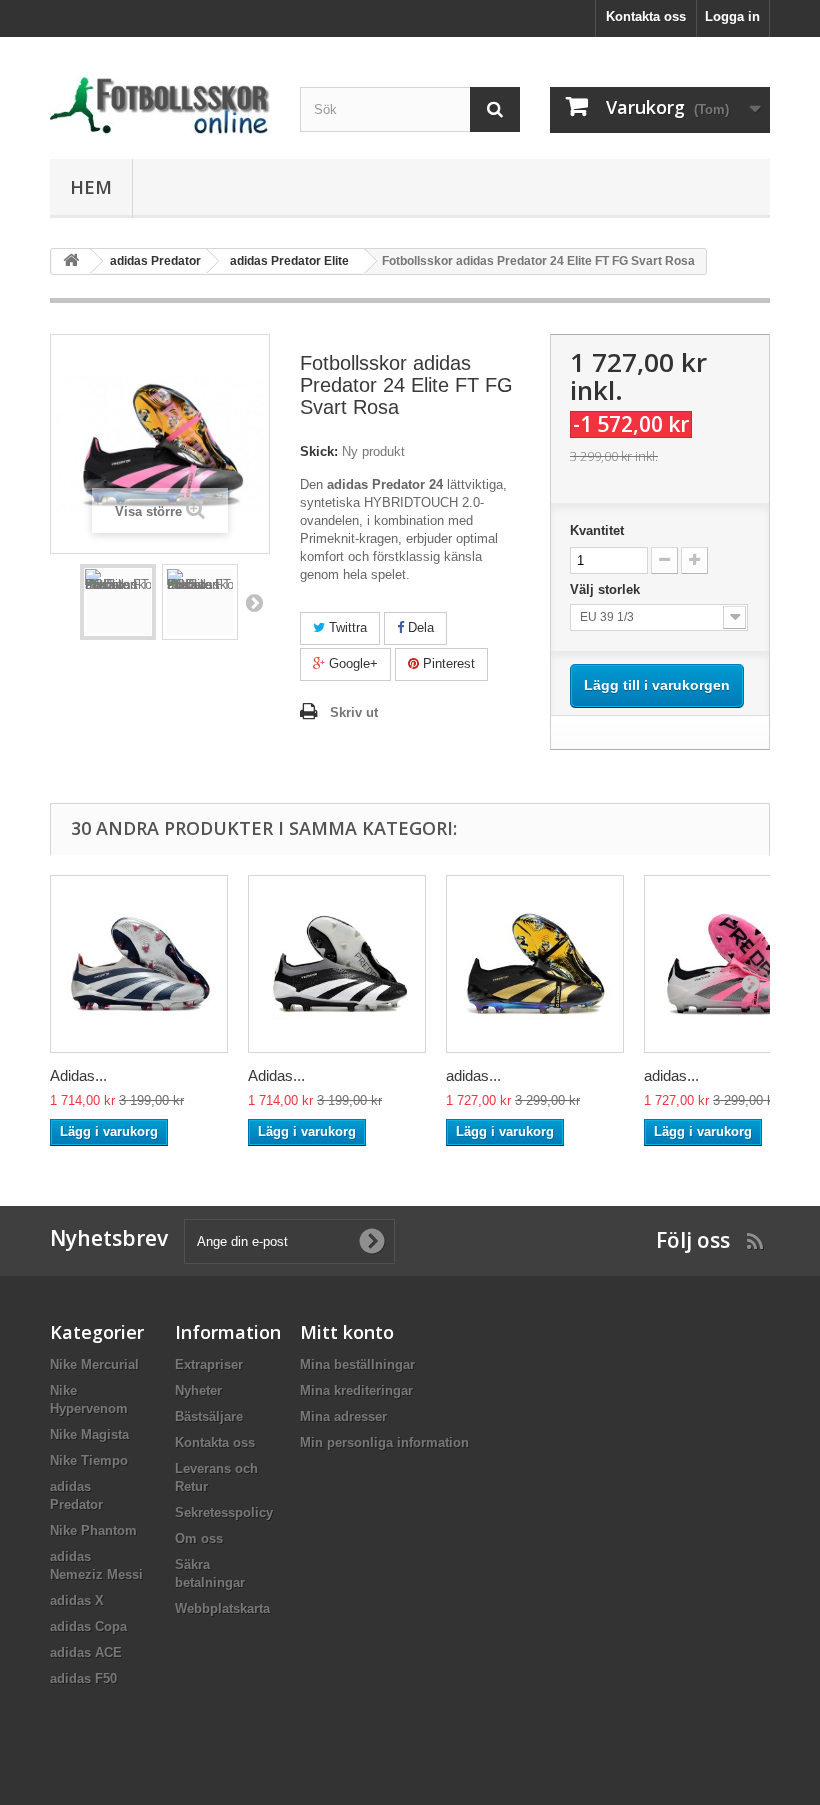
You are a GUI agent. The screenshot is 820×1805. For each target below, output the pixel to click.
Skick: (319, 451)
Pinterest (447, 663)
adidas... (473, 1075)
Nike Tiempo (89, 1460)
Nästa (254, 602)
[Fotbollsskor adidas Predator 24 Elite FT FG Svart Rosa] (118, 602)
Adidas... (78, 1075)
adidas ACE (86, 1652)
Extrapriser (209, 1364)
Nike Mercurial (94, 1364)
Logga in (732, 16)
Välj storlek (609, 589)
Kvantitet (597, 530)
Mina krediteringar (356, 1390)
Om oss (199, 1538)
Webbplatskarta (222, 1608)
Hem (91, 187)
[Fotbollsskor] (160, 105)
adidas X (77, 1600)
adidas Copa (88, 1626)
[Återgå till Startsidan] (71, 261)
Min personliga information (384, 1442)
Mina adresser (343, 1416)
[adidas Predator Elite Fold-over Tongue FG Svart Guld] (535, 964)
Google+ (351, 663)
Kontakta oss (646, 16)
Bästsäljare (209, 1416)
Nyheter (198, 1390)
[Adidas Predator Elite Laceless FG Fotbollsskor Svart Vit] (337, 964)
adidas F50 (83, 1678)
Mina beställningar (357, 1364)
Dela (419, 627)
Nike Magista (89, 1434)
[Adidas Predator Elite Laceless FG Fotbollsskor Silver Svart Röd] (139, 964)
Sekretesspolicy (224, 1512)
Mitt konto (347, 1332)
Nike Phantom (93, 1530)
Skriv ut (354, 712)
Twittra (346, 627)
